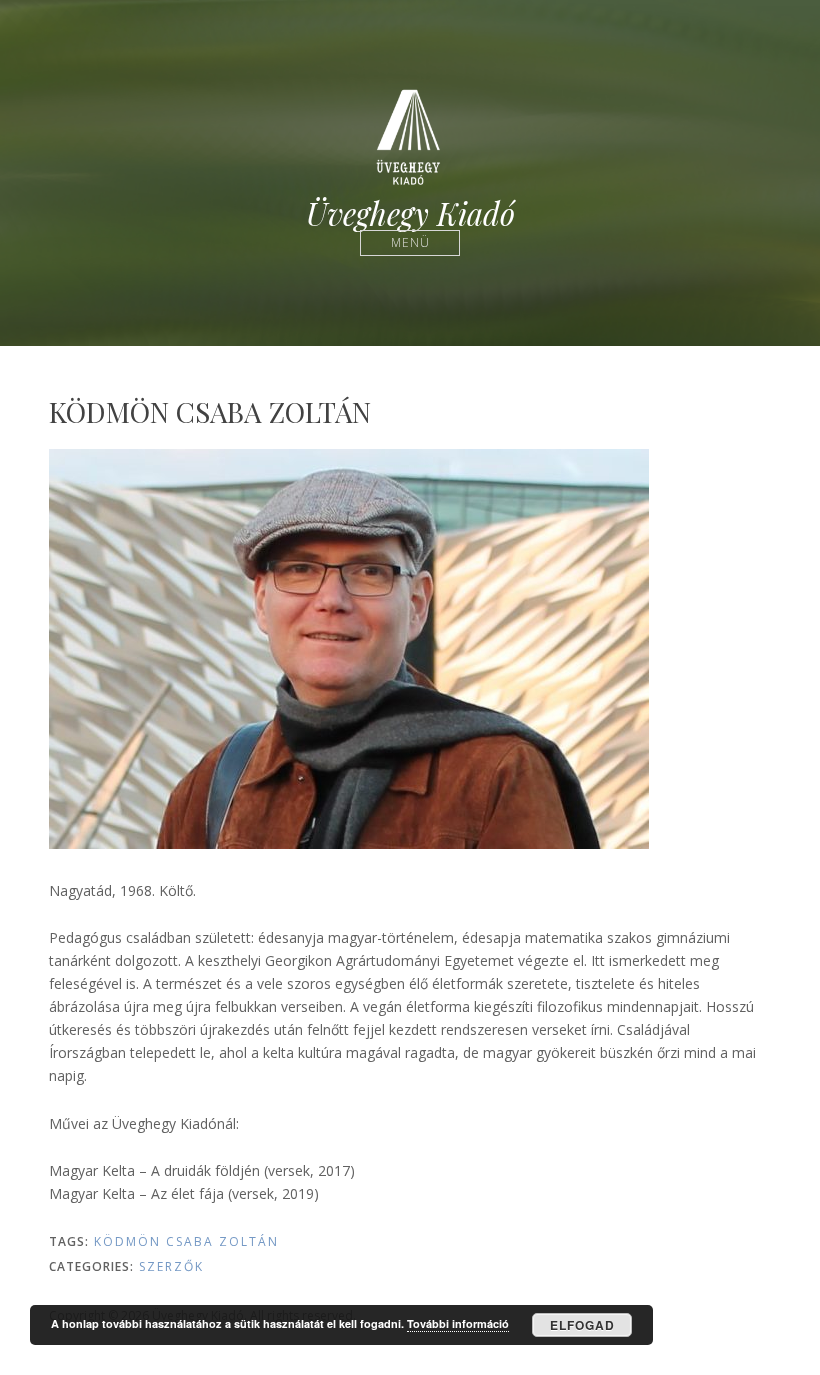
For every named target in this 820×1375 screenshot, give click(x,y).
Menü (410, 242)
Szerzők (171, 1266)
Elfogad (582, 1325)
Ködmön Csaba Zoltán (186, 1241)
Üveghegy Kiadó (410, 213)
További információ (458, 1323)
